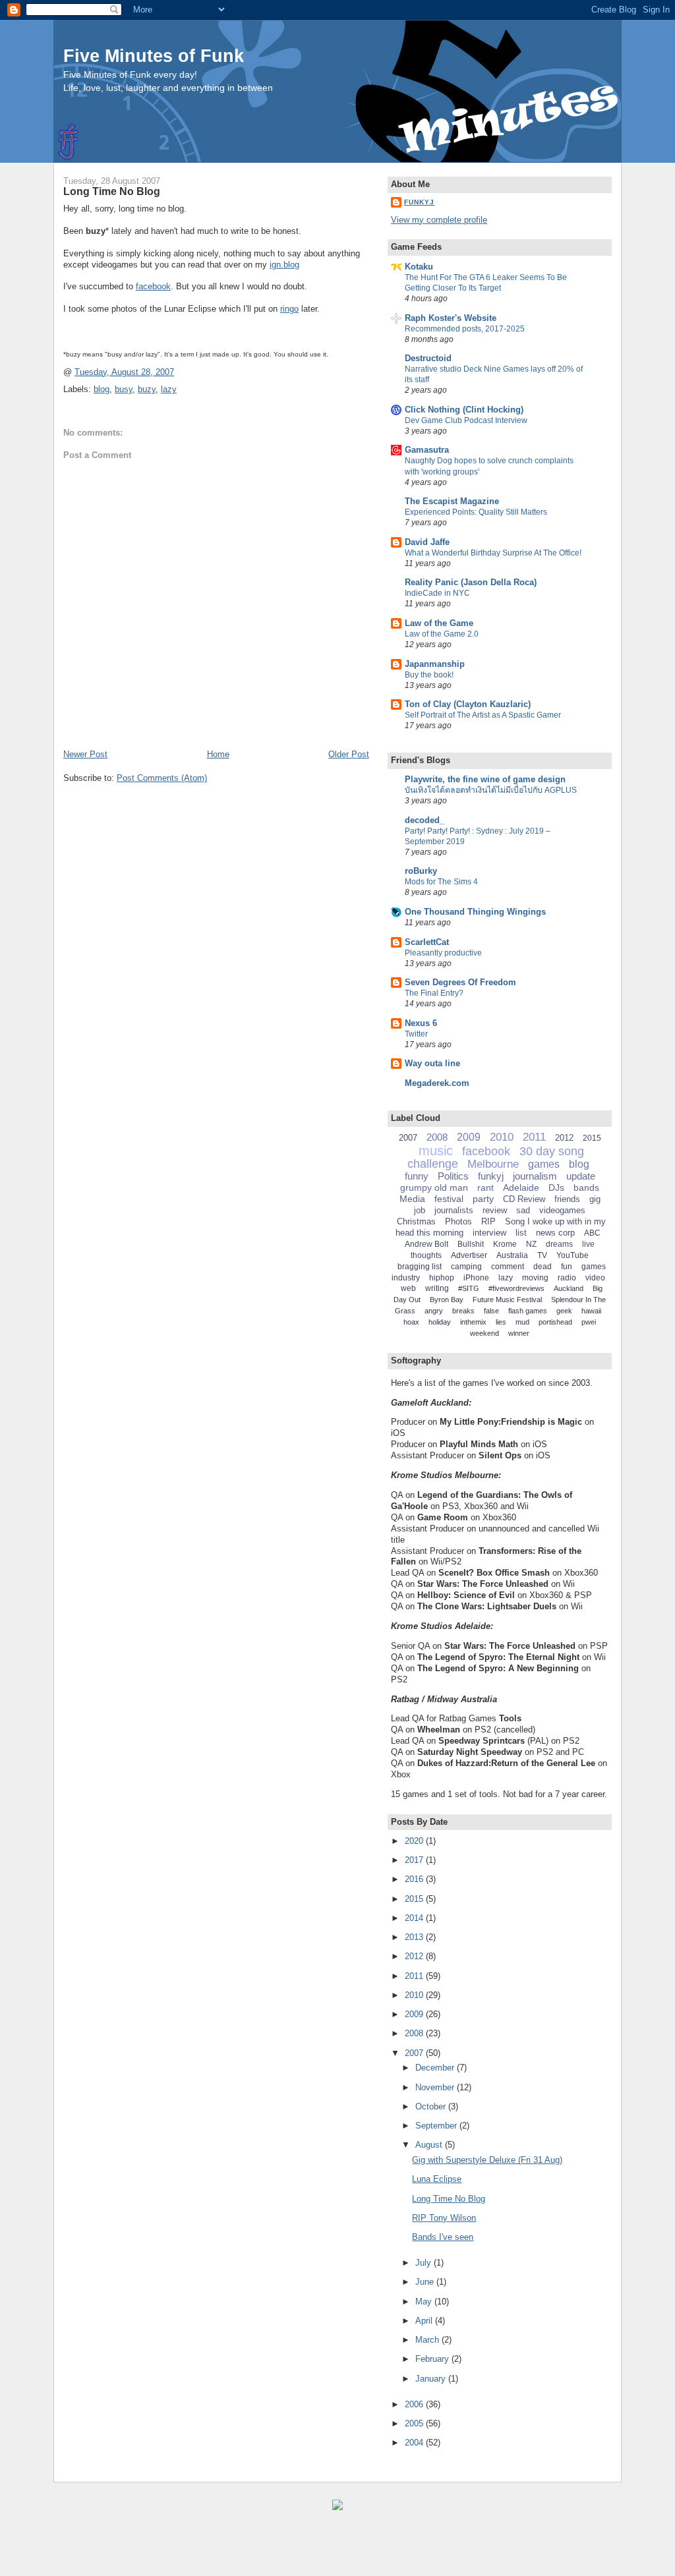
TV (542, 1255)
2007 (408, 1138)
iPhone (476, 1278)
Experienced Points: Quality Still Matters (476, 512)
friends (567, 1199)
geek (564, 1311)
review (495, 1210)
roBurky (421, 871)
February (433, 2359)
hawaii (591, 1311)
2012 (564, 1138)
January (432, 2379)
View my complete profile (439, 220)
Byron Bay (447, 1300)
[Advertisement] (158, 2550)
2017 (415, 1860)
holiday (440, 1322)
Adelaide (521, 1188)
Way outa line (432, 1063)
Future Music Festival (507, 1300)
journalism (535, 1176)
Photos (458, 1221)
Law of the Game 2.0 (442, 634)
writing (437, 1288)
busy (124, 389)
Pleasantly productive (443, 953)
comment (508, 1267)
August (430, 2145)
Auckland (569, 1288)
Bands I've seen (443, 2237)
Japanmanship (435, 664)
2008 (437, 1137)
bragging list (420, 1267)
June (426, 2282)
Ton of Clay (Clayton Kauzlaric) (468, 704)
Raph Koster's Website (451, 318)
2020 (415, 1841)
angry (434, 1311)
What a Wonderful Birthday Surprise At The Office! (493, 553)
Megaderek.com (437, 1083)
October (432, 2106)
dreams (559, 1244)
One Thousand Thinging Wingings (475, 912)
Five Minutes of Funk (154, 56)
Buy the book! (429, 675)
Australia (512, 1255)
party (483, 1199)
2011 (534, 1137)
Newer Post (85, 754)
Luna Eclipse (437, 2179)
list (521, 1233)
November (436, 2087)
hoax (411, 1322)
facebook (153, 286)
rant (485, 1188)
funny (417, 1176)
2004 (415, 2443)
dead (543, 1267)
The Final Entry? (434, 993)
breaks (463, 1311)
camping (466, 1267)
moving (535, 1278)
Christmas (416, 1221)
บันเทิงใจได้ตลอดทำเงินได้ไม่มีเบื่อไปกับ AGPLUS (491, 790)
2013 (415, 1937)
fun (567, 1267)
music (436, 1151)
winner (519, 1333)
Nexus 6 (421, 1023)
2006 (415, 2404)
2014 (415, 1918)
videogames (562, 1210)
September (437, 2126)
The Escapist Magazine (452, 501)
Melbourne (493, 1164)
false (491, 1311)
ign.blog (284, 265)
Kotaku (419, 267)
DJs (556, 1188)
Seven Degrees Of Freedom (460, 982)
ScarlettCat (427, 942)
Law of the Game (439, 623)
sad (523, 1210)
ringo (289, 309)
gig (595, 1199)
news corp (555, 1233)
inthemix (473, 1322)
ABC (592, 1233)
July (425, 2263)
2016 (415, 1879)
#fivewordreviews (516, 1288)
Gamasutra (427, 450)
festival (449, 1199)
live (588, 1244)
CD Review (524, 1199)
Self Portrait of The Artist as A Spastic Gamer (483, 715)
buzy (147, 389)
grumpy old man (434, 1188)
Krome (505, 1244)
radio (567, 1278)
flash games (528, 1311)
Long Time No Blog (112, 191)
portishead (555, 1322)
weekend (484, 1333)
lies (501, 1322)
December (436, 2068)
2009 (469, 1137)
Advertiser (469, 1255)
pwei (589, 1322)
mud (522, 1322)
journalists (454, 1210)
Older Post (349, 754)
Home (218, 754)
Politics (453, 1176)
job (420, 1210)
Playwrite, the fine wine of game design (485, 779)
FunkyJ (419, 202)
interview (489, 1233)
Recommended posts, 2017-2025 (465, 329)
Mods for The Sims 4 (441, 882)
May (425, 2302)
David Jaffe (427, 542)
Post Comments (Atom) (162, 778)
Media (412, 1199)
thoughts (426, 1255)
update (581, 1176)
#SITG (469, 1288)
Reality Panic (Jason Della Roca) (471, 582)
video (595, 1278)
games (544, 1164)
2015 (592, 1138)
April (425, 2321)
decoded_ (425, 820)
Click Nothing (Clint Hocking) (464, 410)
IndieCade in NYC (437, 593)
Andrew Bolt (426, 1244)
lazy (169, 389)
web (408, 1288)
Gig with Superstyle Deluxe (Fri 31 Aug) (487, 2160)
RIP (488, 1221)
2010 (502, 1137)
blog (102, 389)
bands (586, 1188)
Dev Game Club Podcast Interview (466, 420)
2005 (415, 2423)
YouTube (572, 1255)
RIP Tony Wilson (444, 2218)
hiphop (442, 1278)
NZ (531, 1244)
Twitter (416, 1034)
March (428, 2340)
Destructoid (428, 358)
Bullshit (471, 1244)
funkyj (491, 1176)
